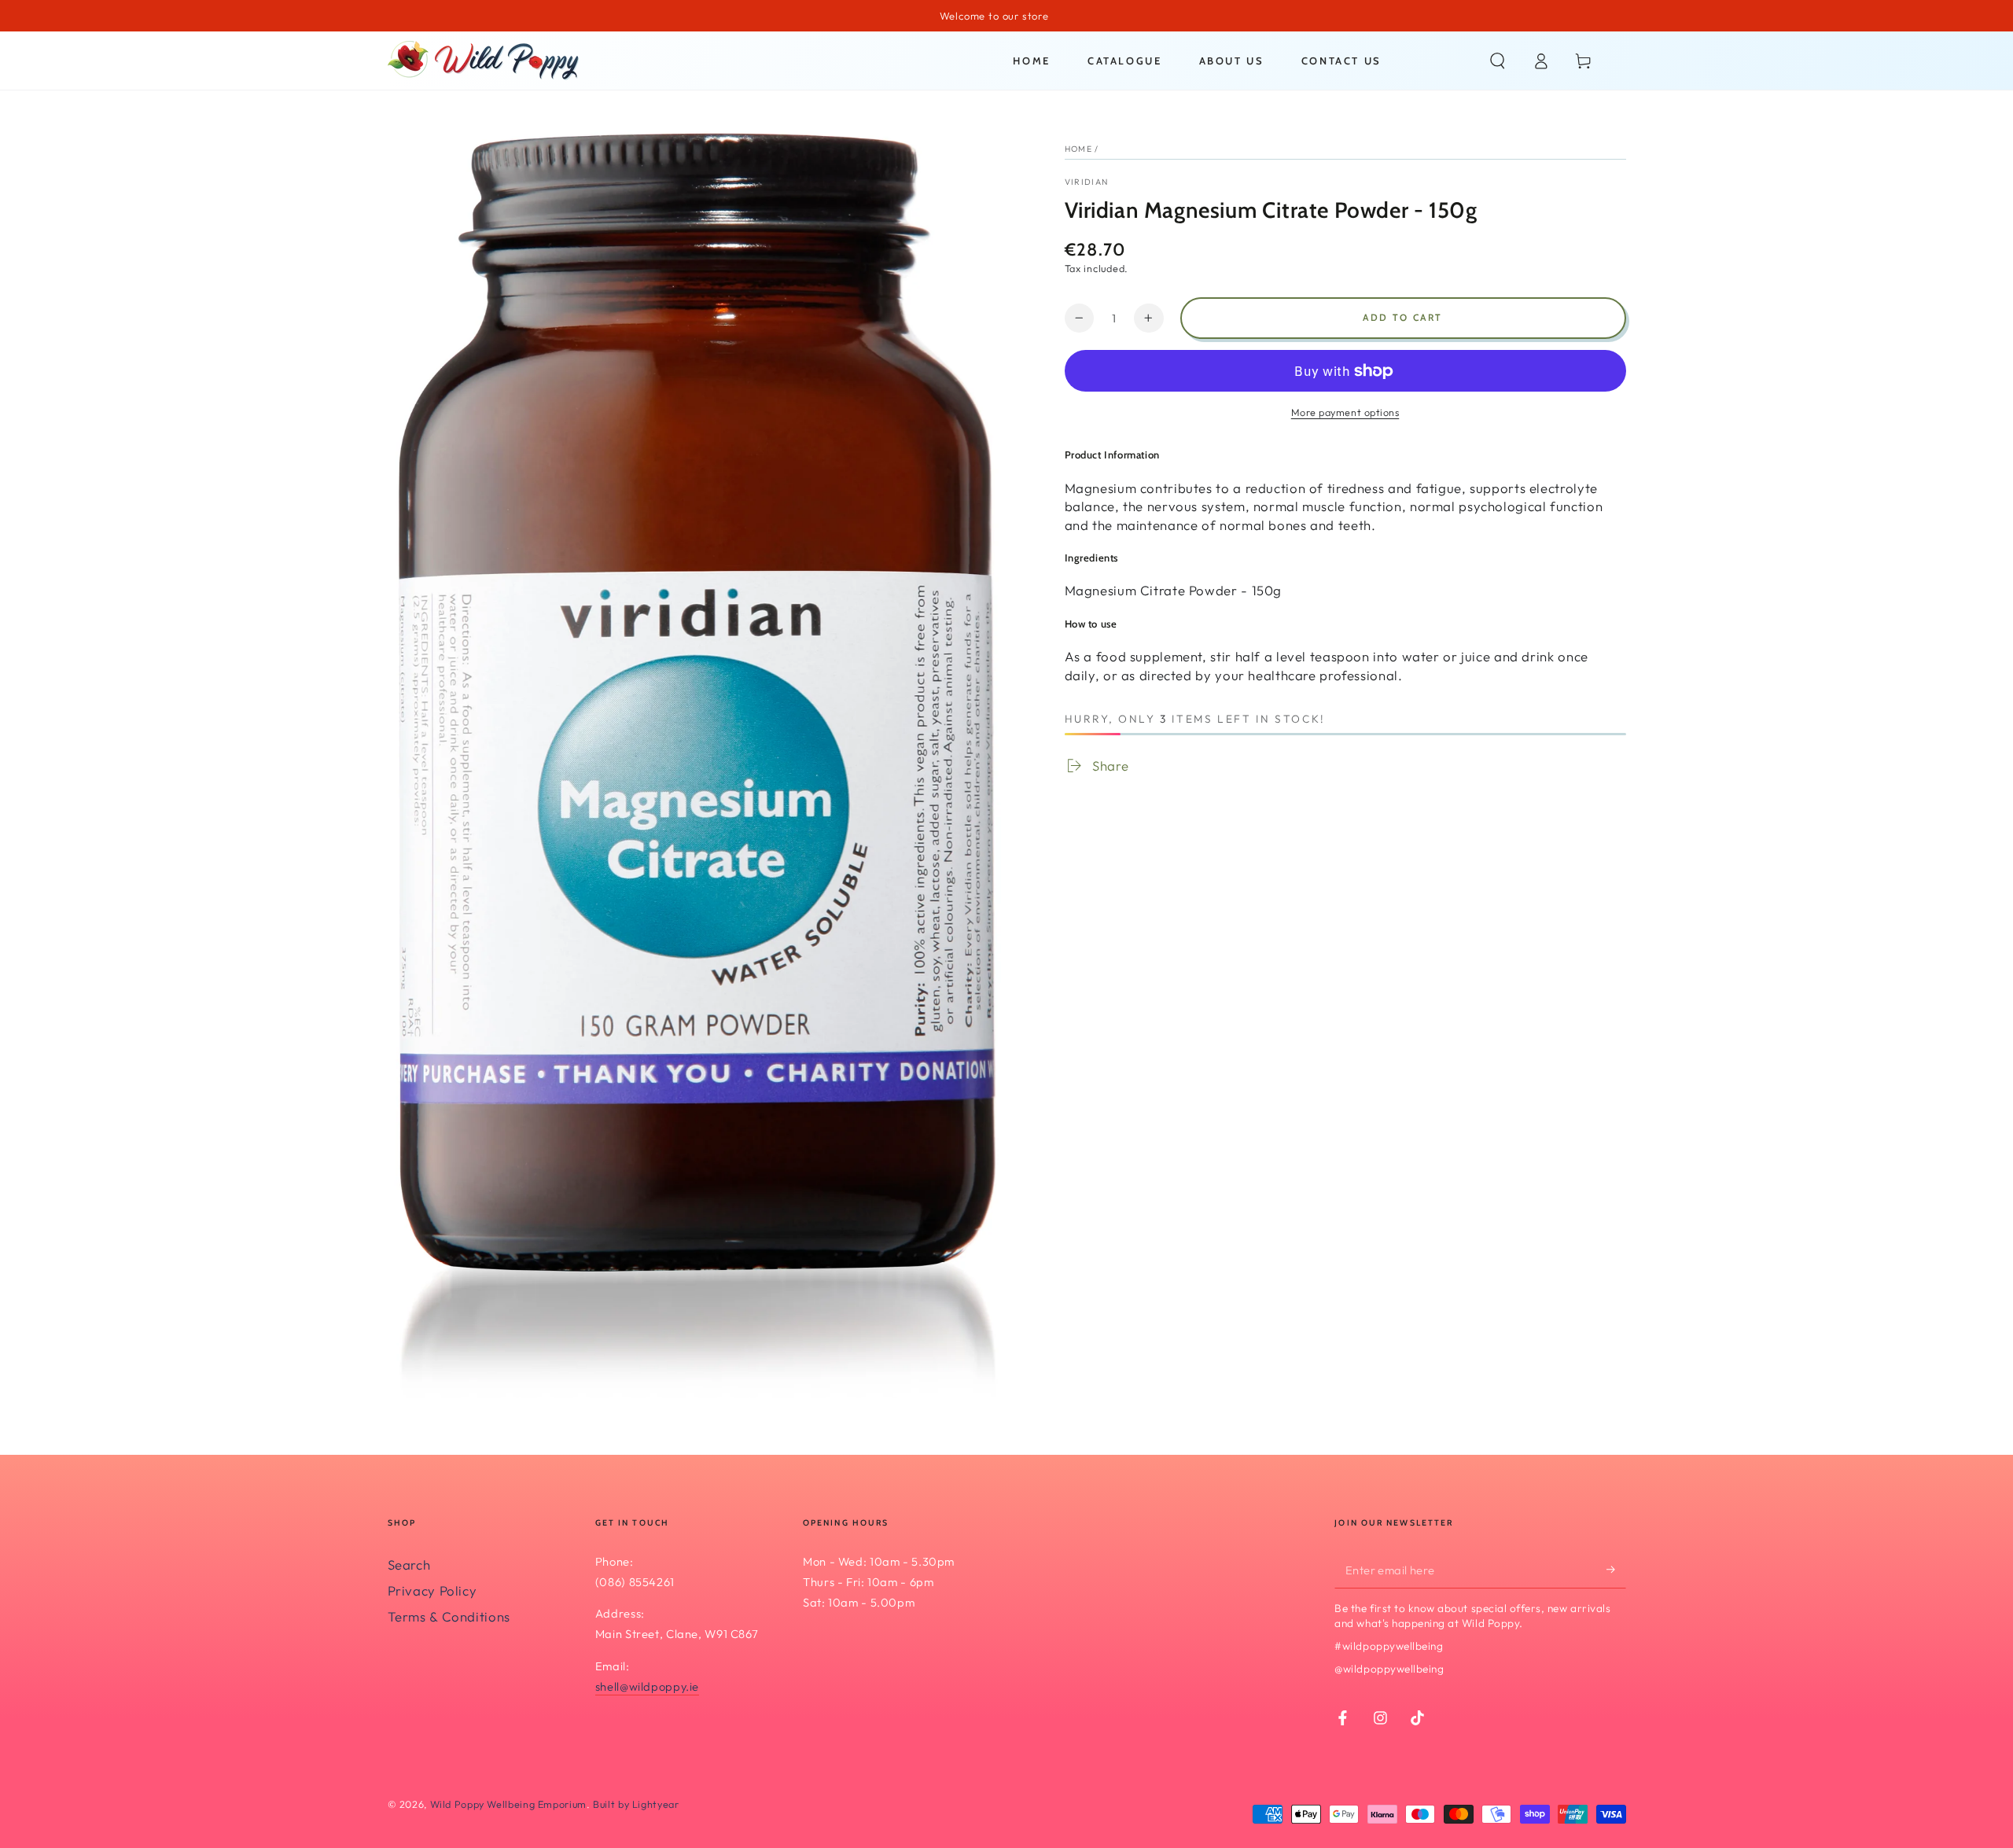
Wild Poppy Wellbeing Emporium (508, 1804)
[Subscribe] (1616, 1570)
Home (1078, 149)
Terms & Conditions (449, 1616)
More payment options (1345, 412)
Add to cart (1402, 317)
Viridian (1087, 182)
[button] (1498, 61)
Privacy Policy (432, 1590)
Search (409, 1565)
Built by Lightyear (636, 1804)
